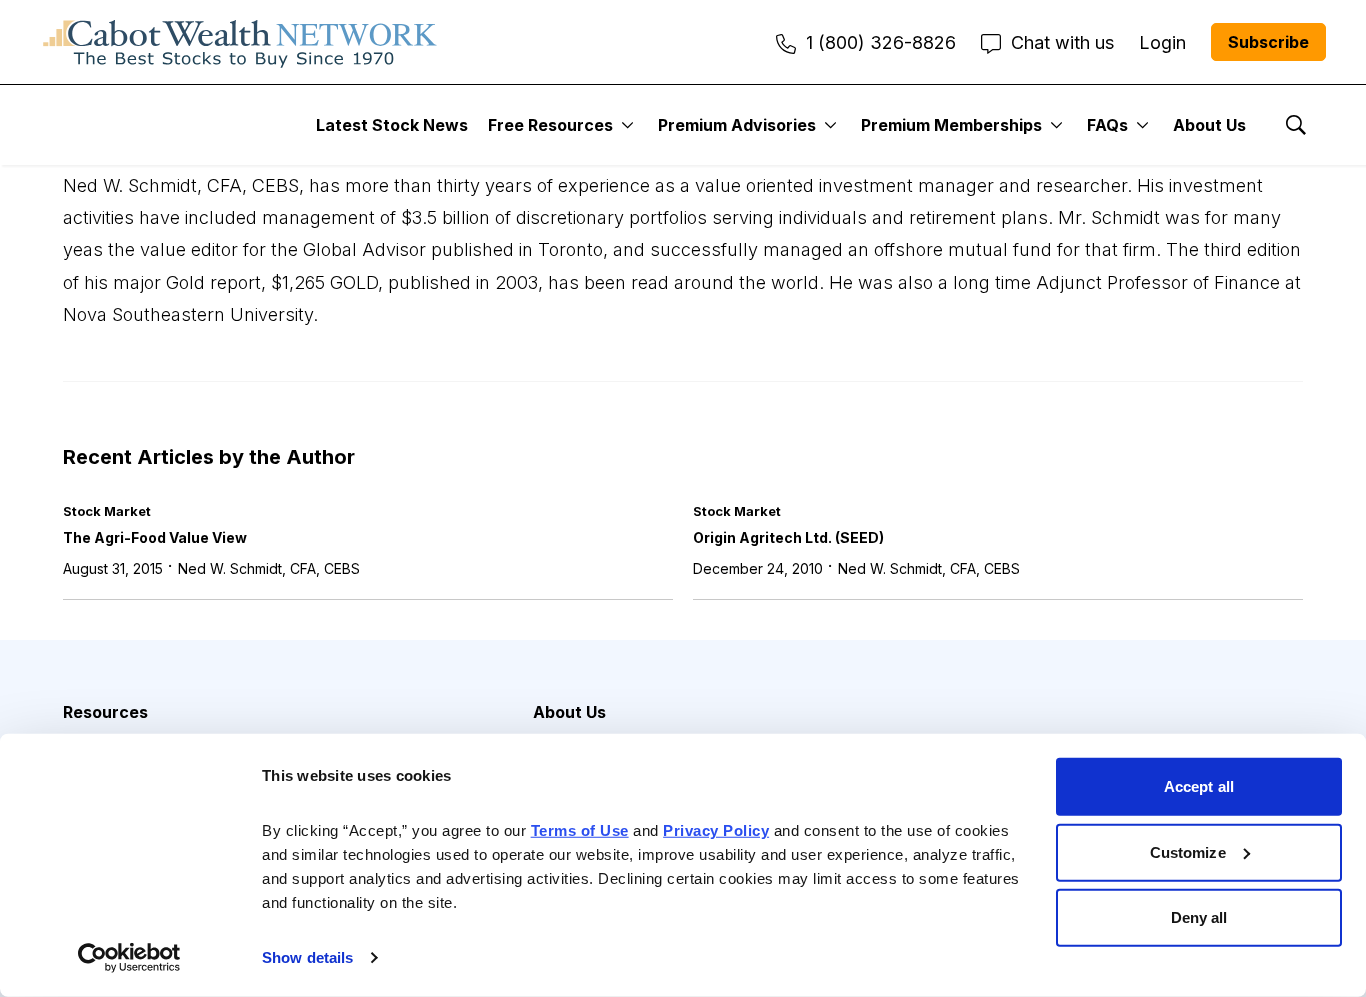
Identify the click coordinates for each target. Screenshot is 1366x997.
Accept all (1199, 786)
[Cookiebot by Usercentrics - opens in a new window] (129, 958)
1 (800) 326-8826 (881, 42)
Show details (307, 957)
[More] (627, 125)
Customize (1188, 851)
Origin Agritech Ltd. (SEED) (788, 537)
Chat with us (1062, 42)
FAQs (1107, 125)
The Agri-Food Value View (155, 537)
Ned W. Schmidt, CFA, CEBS (269, 568)
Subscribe (1268, 42)
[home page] (240, 42)
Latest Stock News (392, 125)
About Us (1209, 125)
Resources (105, 712)
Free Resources (550, 125)
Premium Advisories (737, 125)
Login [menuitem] (1162, 42)
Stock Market (107, 511)
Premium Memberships (951, 125)
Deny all (1199, 917)
